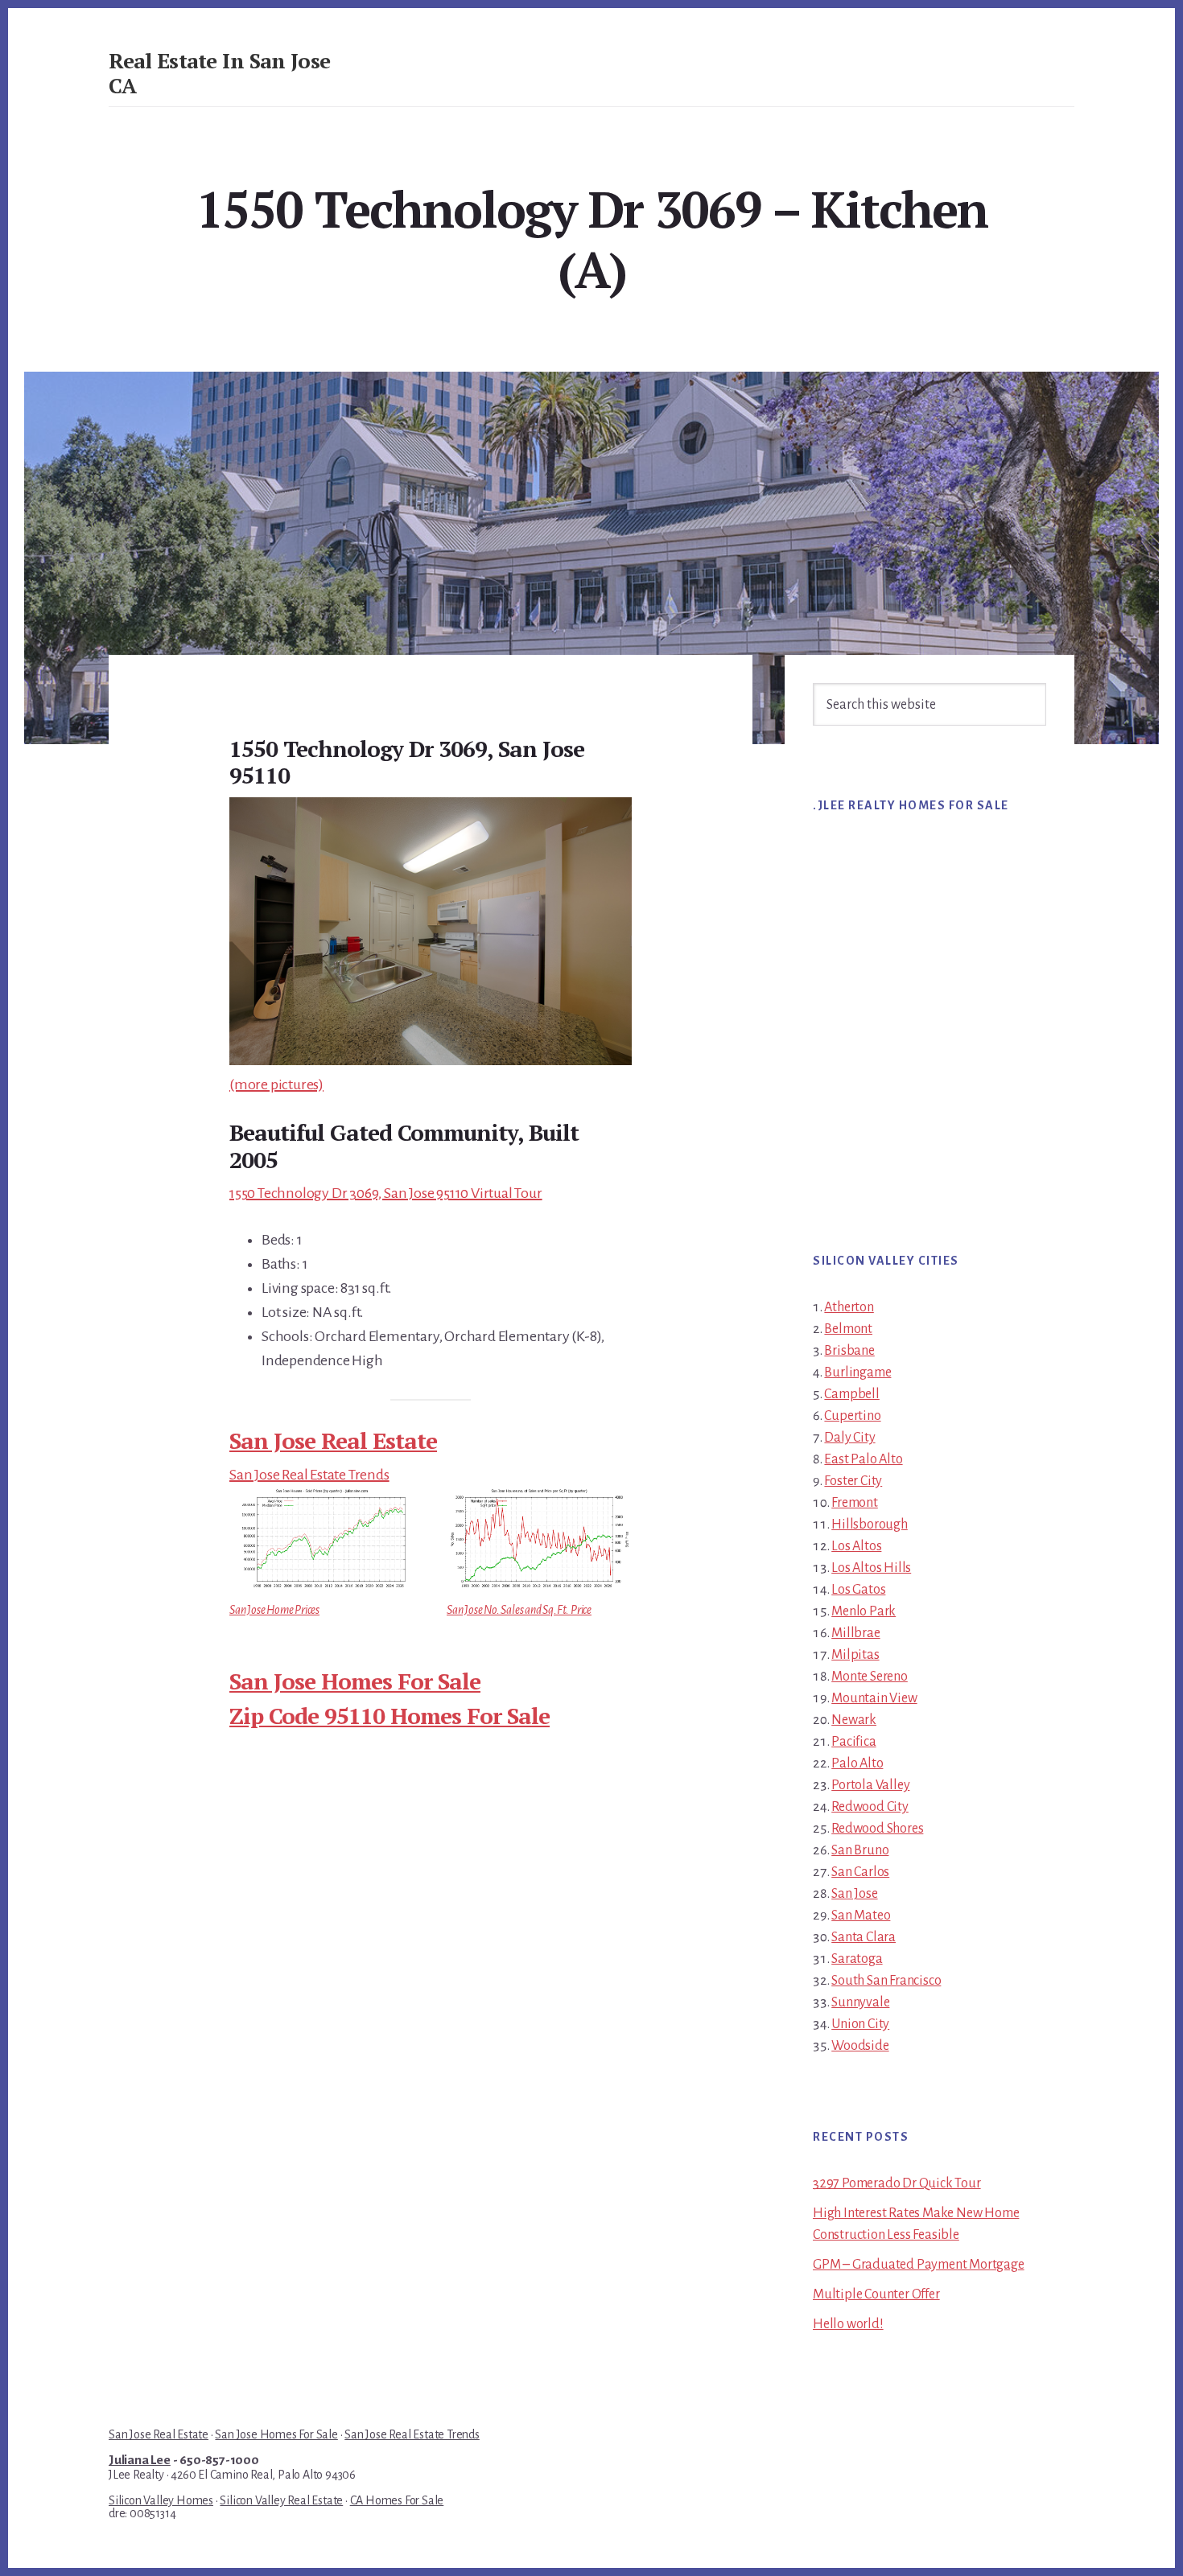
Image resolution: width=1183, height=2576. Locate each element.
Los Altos (856, 1546)
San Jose (854, 1894)
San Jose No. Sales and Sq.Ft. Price (519, 1610)
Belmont (848, 1329)
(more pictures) (276, 1084)
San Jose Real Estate (333, 1440)
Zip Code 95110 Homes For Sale (390, 1716)
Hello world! (848, 2324)
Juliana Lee (140, 2460)
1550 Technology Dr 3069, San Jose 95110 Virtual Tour (386, 1193)
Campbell (851, 1394)
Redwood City (870, 1807)
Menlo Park (864, 1611)
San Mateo (861, 1916)
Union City (860, 2024)
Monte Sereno (870, 1677)
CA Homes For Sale (397, 2500)
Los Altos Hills (871, 1568)
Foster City (853, 1481)
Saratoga (857, 1959)
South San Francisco (886, 1981)
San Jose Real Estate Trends (309, 1475)
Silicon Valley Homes (161, 2500)
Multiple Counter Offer (876, 2294)
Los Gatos (858, 1590)
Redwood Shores (877, 1829)
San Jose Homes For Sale (355, 1681)
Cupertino (852, 1416)
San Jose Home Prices (274, 1610)
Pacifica (853, 1742)
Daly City (849, 1438)
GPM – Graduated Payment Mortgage (919, 2265)
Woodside (860, 2046)
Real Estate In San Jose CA (220, 73)
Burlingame (857, 1372)
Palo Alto (857, 1763)
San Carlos (860, 1872)
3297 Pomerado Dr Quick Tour (897, 2183)
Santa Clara (864, 1937)
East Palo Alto (863, 1459)
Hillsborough (870, 1525)
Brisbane (849, 1351)
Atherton (849, 1307)
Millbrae (855, 1633)
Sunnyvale (860, 2002)
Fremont (855, 1503)
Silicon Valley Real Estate (281, 2500)
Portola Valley (870, 1785)
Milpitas (855, 1655)
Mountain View (874, 1698)
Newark (854, 1720)
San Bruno (860, 1850)
